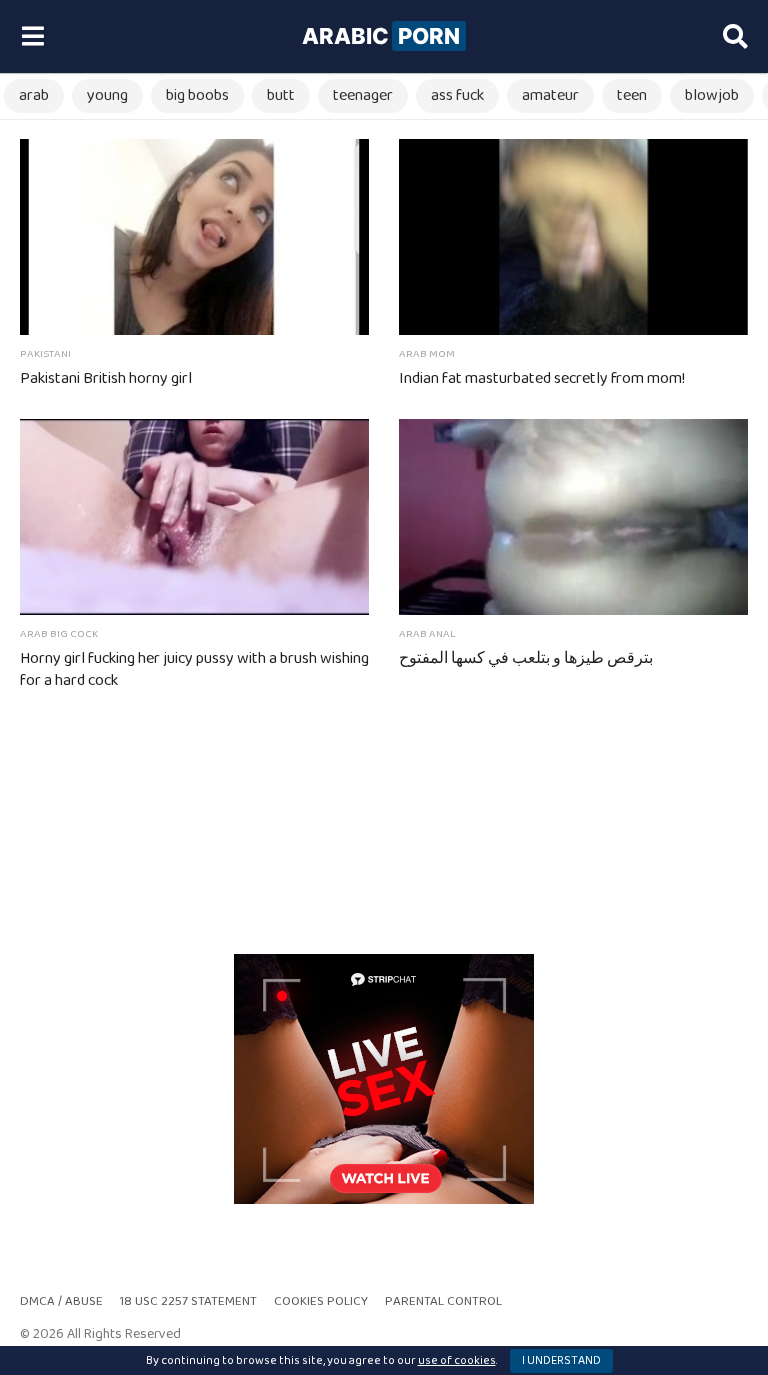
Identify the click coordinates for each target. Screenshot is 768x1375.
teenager (363, 95)
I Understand (561, 1360)
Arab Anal (427, 634)
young (107, 95)
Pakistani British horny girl (106, 378)
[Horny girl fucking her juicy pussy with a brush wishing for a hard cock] (194, 517)
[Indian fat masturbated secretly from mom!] (573, 237)
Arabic (381, 36)
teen (632, 95)
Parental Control (443, 1301)
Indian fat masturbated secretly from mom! (542, 378)
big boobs (197, 95)
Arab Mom (427, 354)
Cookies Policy (321, 1301)
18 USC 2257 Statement (188, 1301)
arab (34, 95)
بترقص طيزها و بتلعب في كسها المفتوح (526, 658)
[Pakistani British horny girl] (194, 237)
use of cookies (457, 1360)
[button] (32, 37)
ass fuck (457, 95)
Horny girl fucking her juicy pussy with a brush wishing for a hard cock (194, 669)
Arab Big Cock (59, 634)
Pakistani (45, 354)
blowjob (712, 95)
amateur (550, 95)
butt (281, 95)
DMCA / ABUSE (61, 1301)
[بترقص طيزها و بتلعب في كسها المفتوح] (573, 517)
